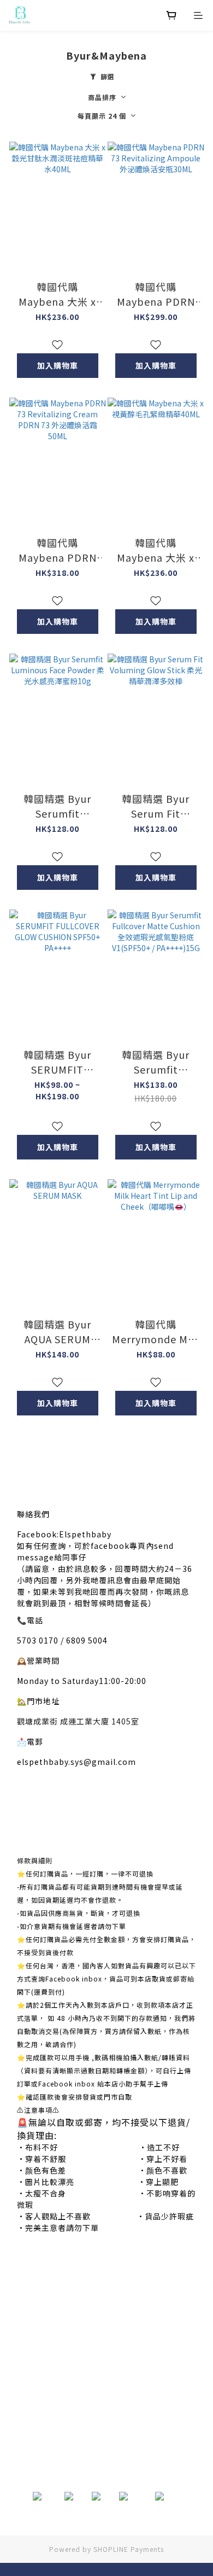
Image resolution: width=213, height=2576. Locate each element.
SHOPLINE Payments (129, 2549)
